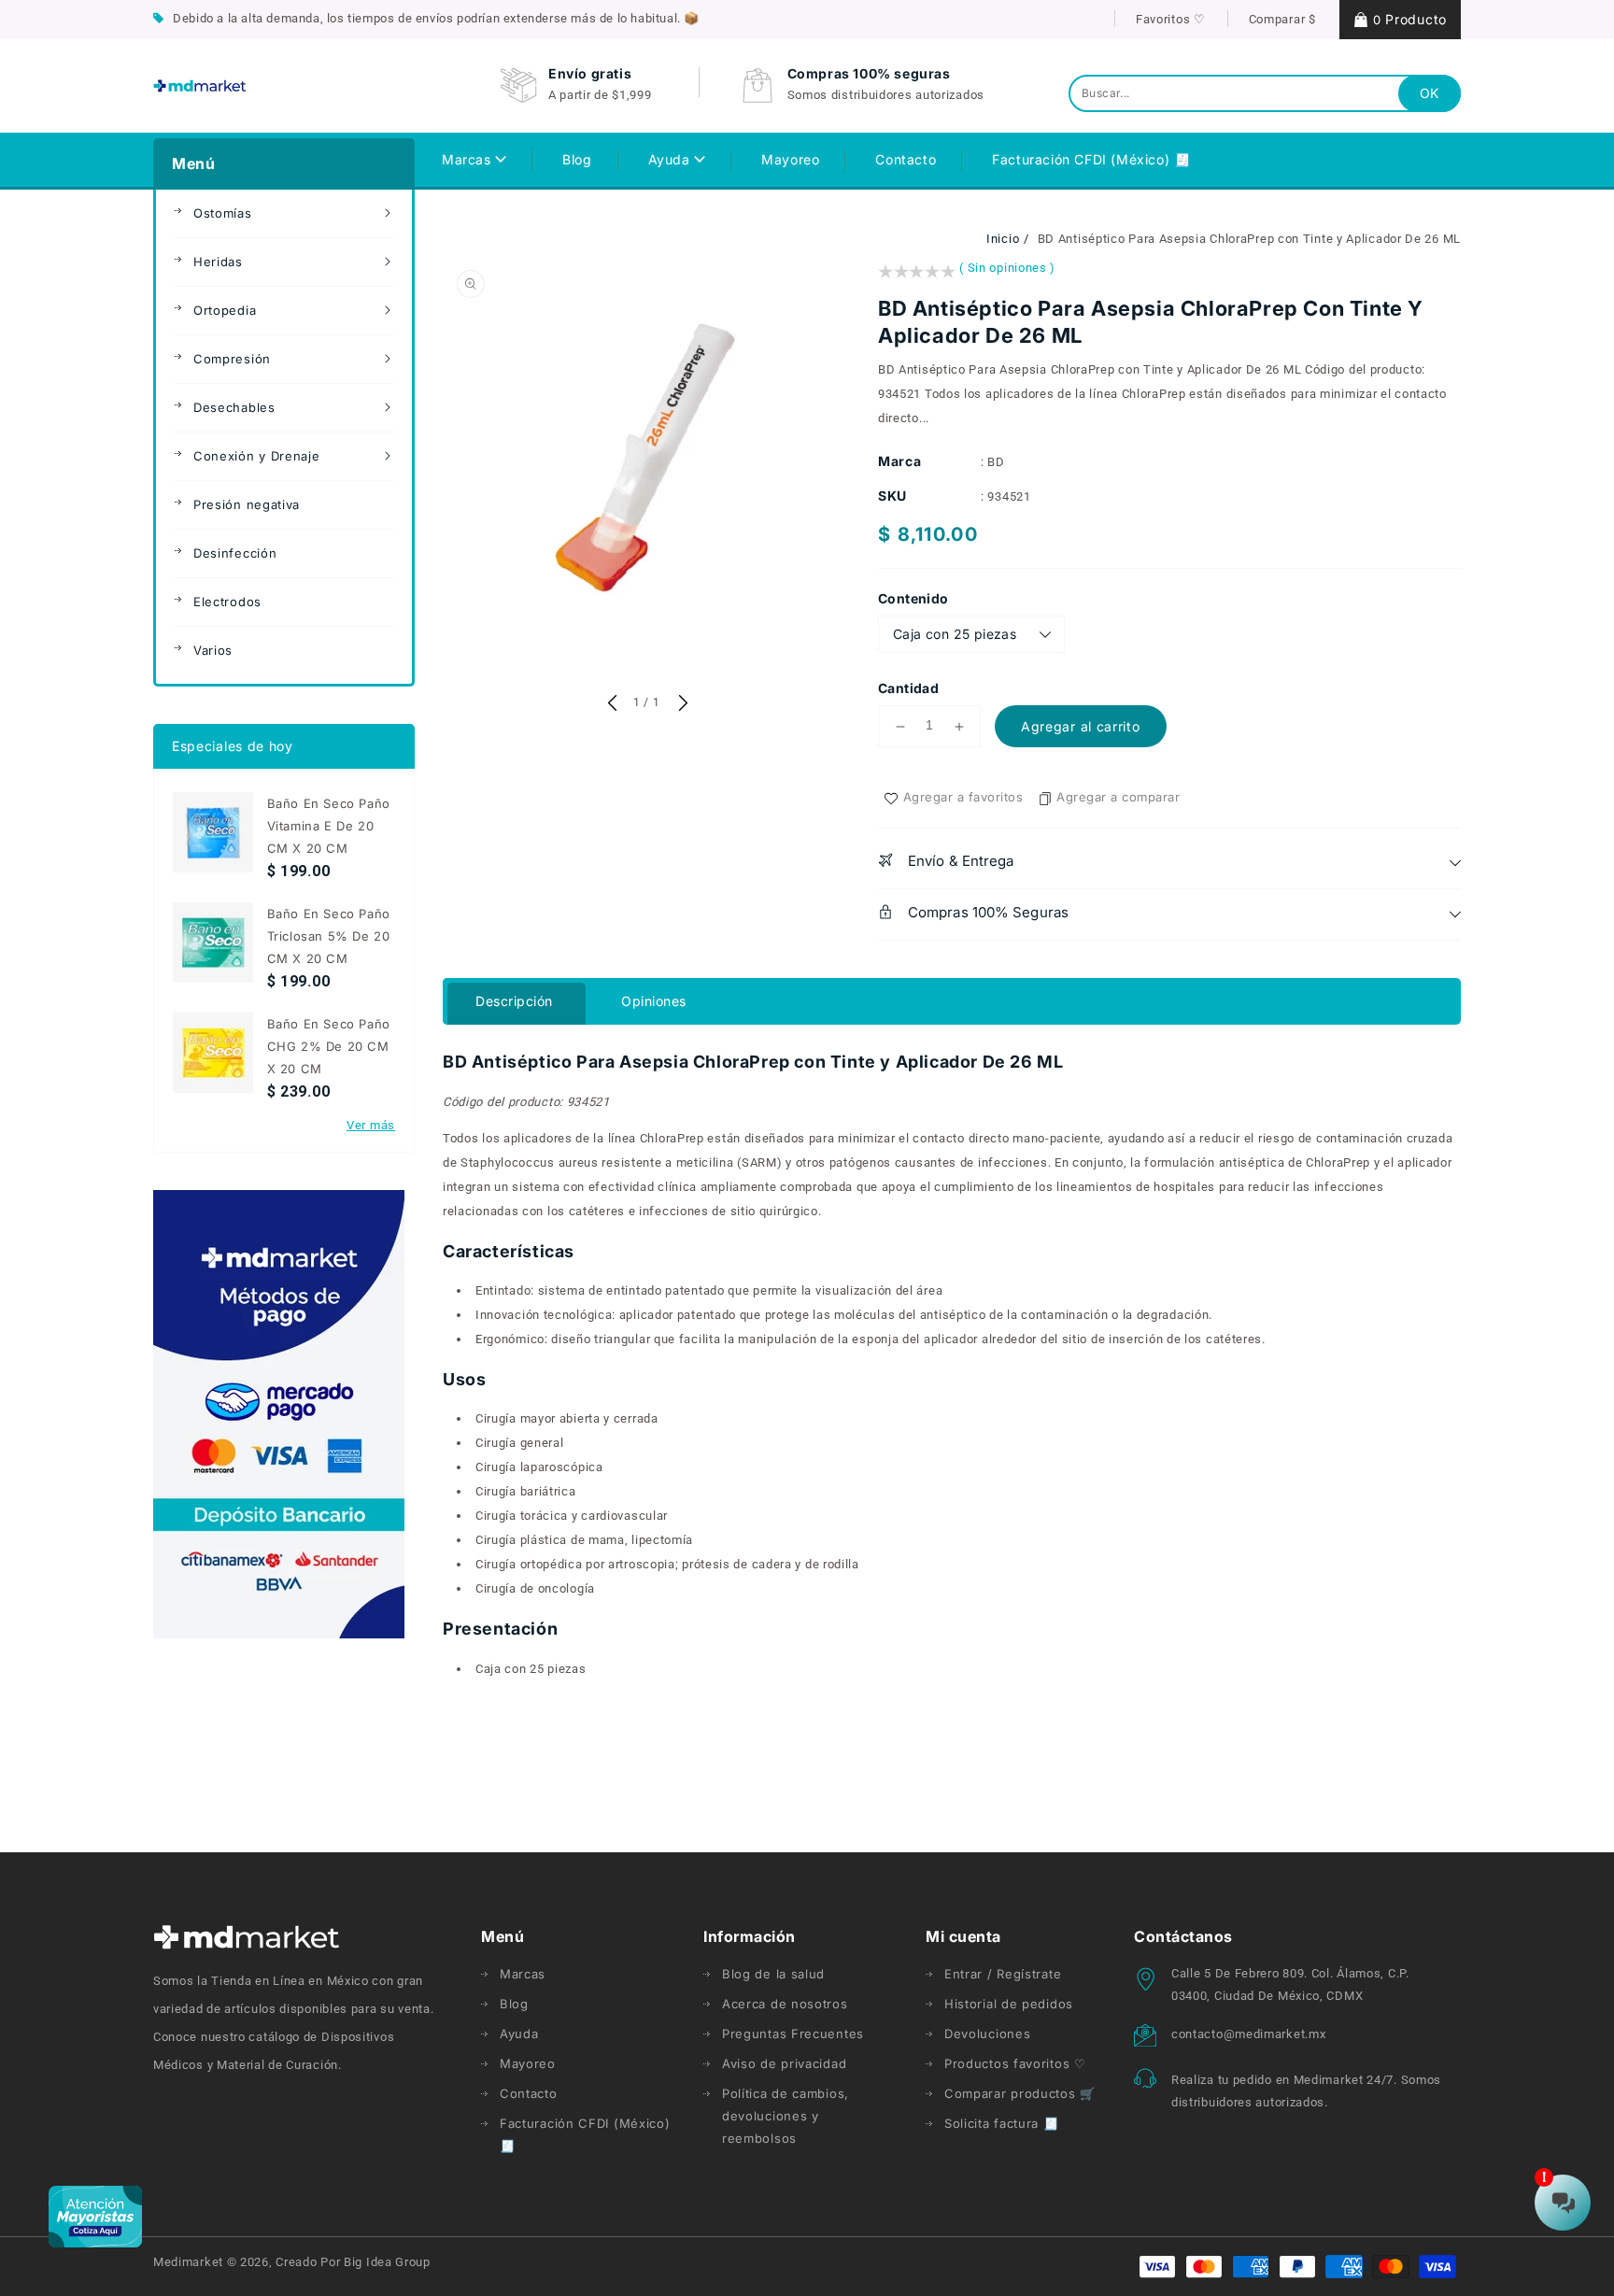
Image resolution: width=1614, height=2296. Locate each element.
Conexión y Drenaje (257, 456)
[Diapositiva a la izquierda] (612, 704)
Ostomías (223, 213)
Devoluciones (987, 2034)
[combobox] (1265, 93)
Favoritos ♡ (1171, 19)
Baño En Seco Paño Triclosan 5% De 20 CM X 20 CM (329, 936)
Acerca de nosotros (785, 2004)
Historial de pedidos (1009, 2004)
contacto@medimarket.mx (1248, 2034)
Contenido (913, 598)
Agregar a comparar (1118, 797)
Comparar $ (1282, 19)
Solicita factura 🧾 (1002, 2123)
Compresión (232, 359)
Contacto (529, 2093)
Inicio (1003, 239)
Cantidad (908, 688)
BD (996, 462)
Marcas (468, 159)
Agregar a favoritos (963, 797)
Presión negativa (247, 504)
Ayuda (672, 159)
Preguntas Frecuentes (793, 2034)
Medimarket (188, 2262)
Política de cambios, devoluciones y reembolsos (786, 2116)
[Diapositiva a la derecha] (681, 704)
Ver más (371, 1125)
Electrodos (227, 602)
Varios (213, 650)
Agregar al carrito (1081, 726)
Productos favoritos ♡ (1015, 2063)
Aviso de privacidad (784, 2063)
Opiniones (654, 1001)
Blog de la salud (773, 1974)
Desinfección (235, 553)
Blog (514, 2004)
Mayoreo (528, 2063)
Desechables (234, 407)
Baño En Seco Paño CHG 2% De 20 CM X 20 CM (329, 1046)
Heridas (218, 262)
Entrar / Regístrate (1003, 1974)
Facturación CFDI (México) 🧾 (585, 2134)
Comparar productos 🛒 (1020, 2093)
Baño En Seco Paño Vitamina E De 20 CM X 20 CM (329, 826)
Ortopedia (225, 310)
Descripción (514, 1001)
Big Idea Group (387, 2262)
